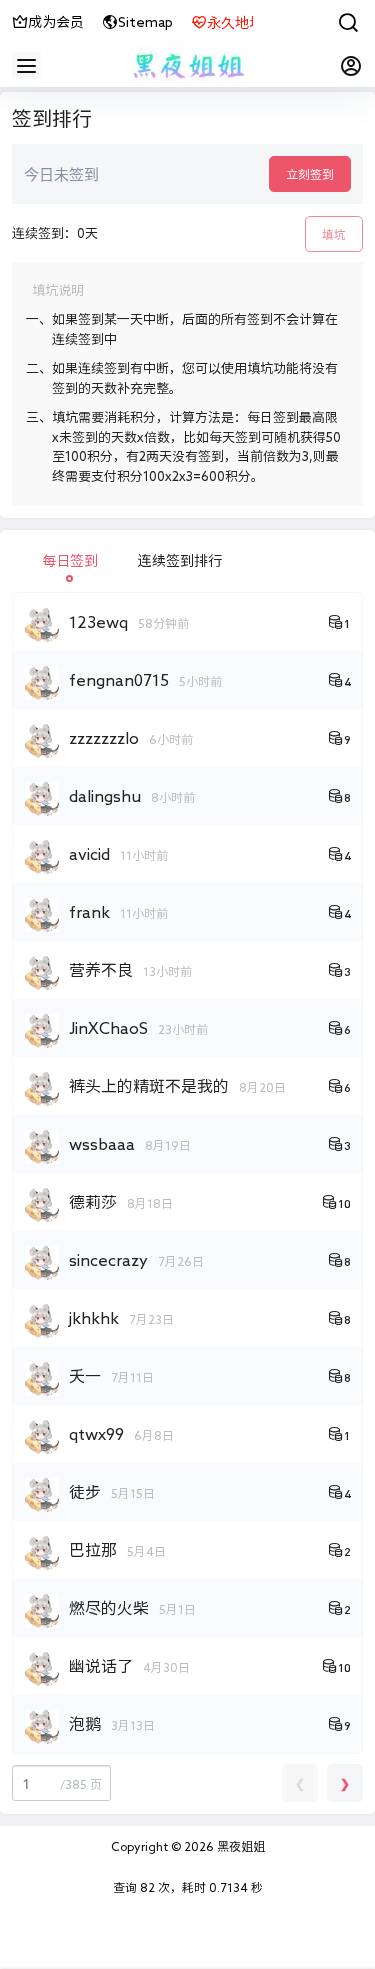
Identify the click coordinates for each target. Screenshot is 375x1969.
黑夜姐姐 (239, 1846)
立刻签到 (310, 174)
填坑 (334, 234)
